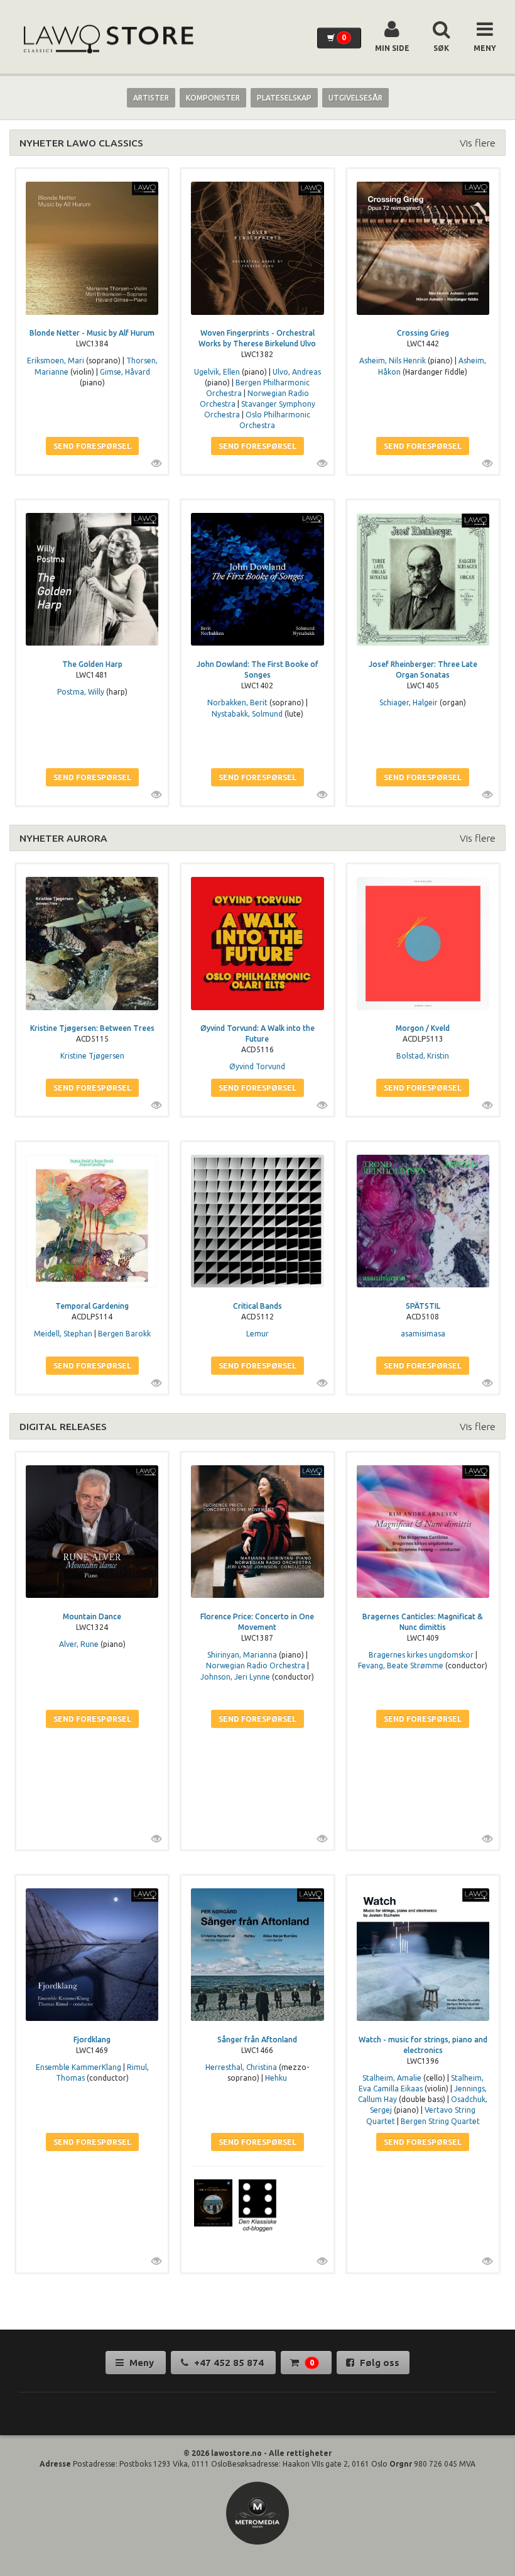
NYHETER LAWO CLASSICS (81, 143)
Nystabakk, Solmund (247, 714)
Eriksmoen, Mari (56, 361)
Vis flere (478, 143)
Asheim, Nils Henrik (393, 361)
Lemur (257, 1334)
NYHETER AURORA (63, 838)
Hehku (276, 2078)
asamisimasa (423, 1334)
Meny (142, 2363)
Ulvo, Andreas (297, 372)
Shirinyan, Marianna (242, 1655)
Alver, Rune (79, 1644)
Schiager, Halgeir (409, 702)
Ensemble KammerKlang (79, 2067)
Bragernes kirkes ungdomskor (421, 1655)
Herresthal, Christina (241, 2067)
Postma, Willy (81, 692)
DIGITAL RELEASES (63, 1426)
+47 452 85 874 (229, 2363)
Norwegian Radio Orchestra (256, 1665)
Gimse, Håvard (125, 372)
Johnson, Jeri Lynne (235, 1677)
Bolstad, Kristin (423, 1056)
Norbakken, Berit (237, 702)
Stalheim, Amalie (392, 2078)
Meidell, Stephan (63, 1334)
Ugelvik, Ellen (217, 372)
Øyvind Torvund (257, 1066)
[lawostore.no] (107, 39)
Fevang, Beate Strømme (401, 1665)
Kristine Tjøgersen (92, 1056)
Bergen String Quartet (440, 2121)
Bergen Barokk (124, 1334)
